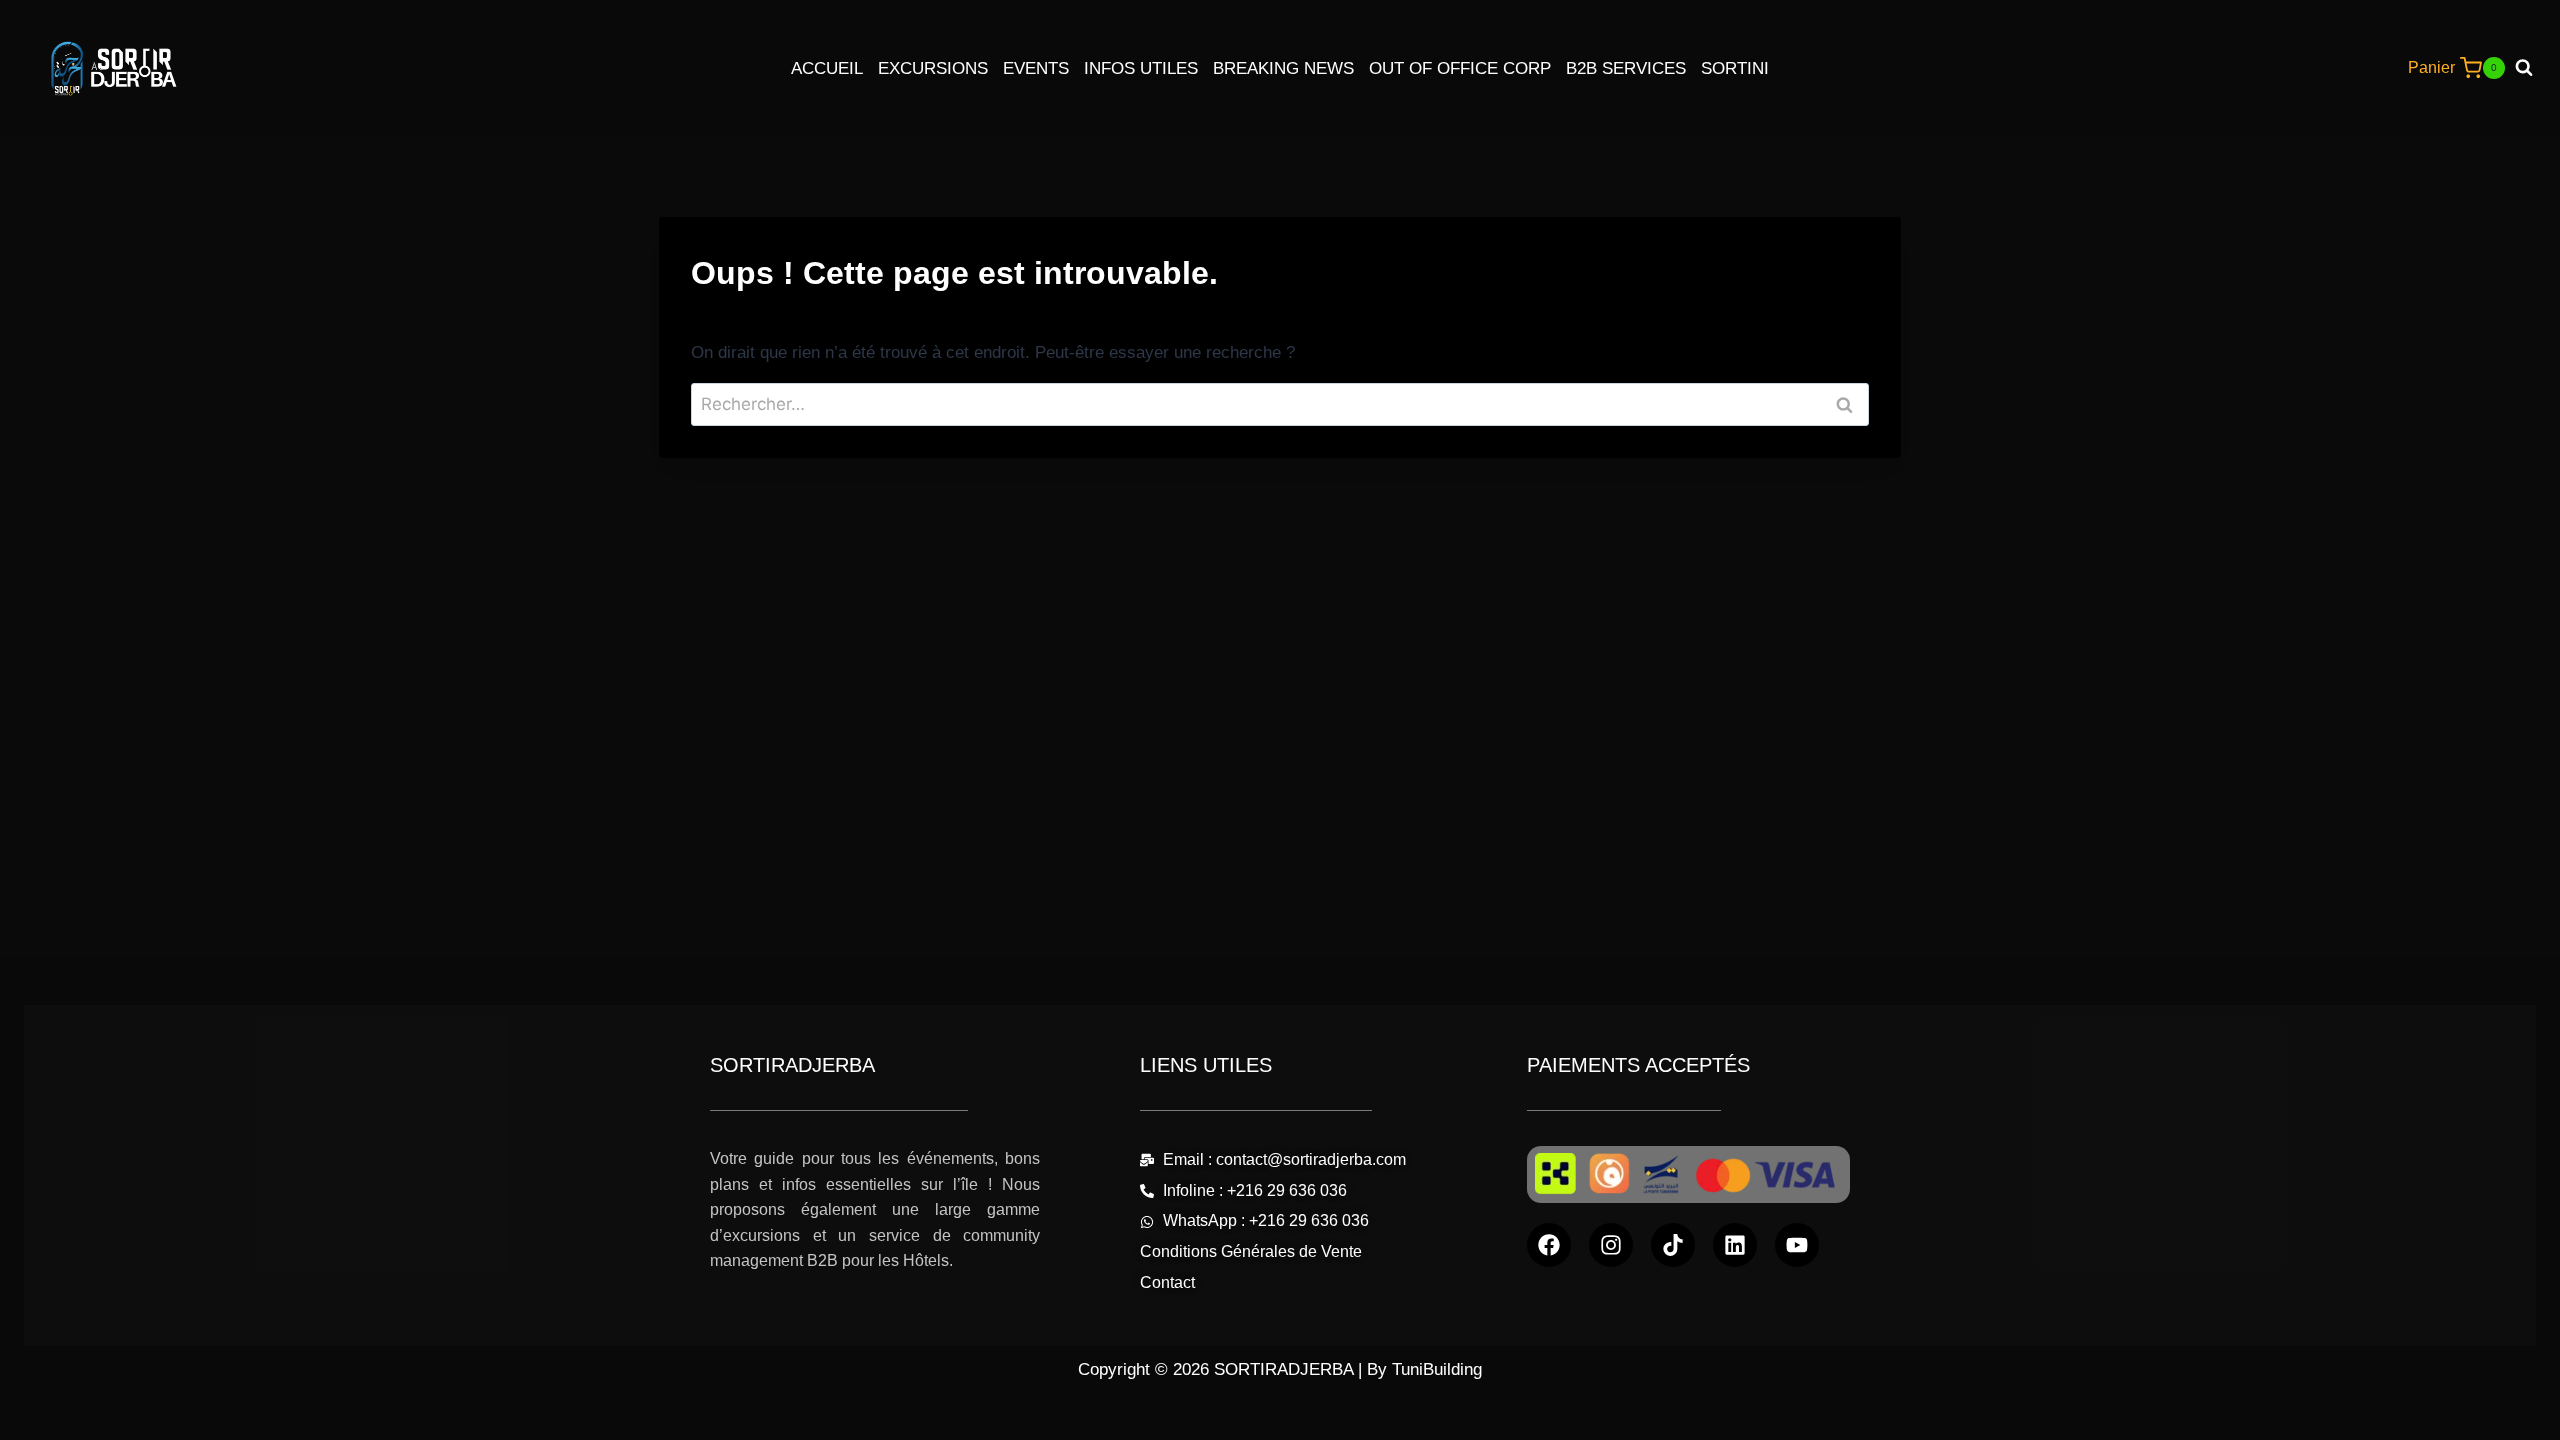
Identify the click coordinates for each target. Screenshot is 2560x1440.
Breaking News (1283, 68)
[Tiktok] (1673, 1245)
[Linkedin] (1735, 1245)
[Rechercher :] (1280, 404)
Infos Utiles (1141, 68)
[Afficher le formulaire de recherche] (2531, 68)
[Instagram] (1611, 1245)
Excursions (933, 68)
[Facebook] (1549, 1245)
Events (1036, 68)
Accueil (827, 68)
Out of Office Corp (1460, 68)
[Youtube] (1797, 1245)
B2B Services (1626, 68)
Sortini (1735, 68)
